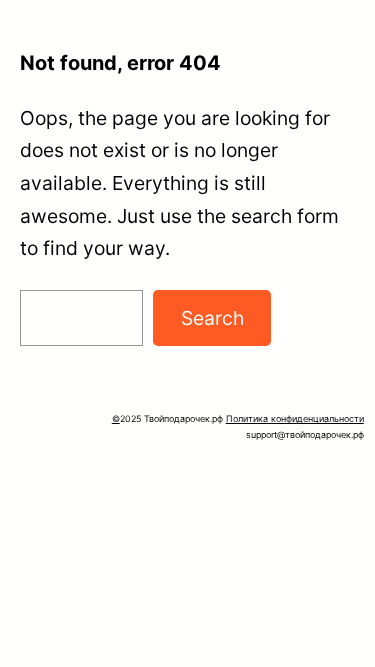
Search (212, 318)
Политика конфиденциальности (295, 418)
